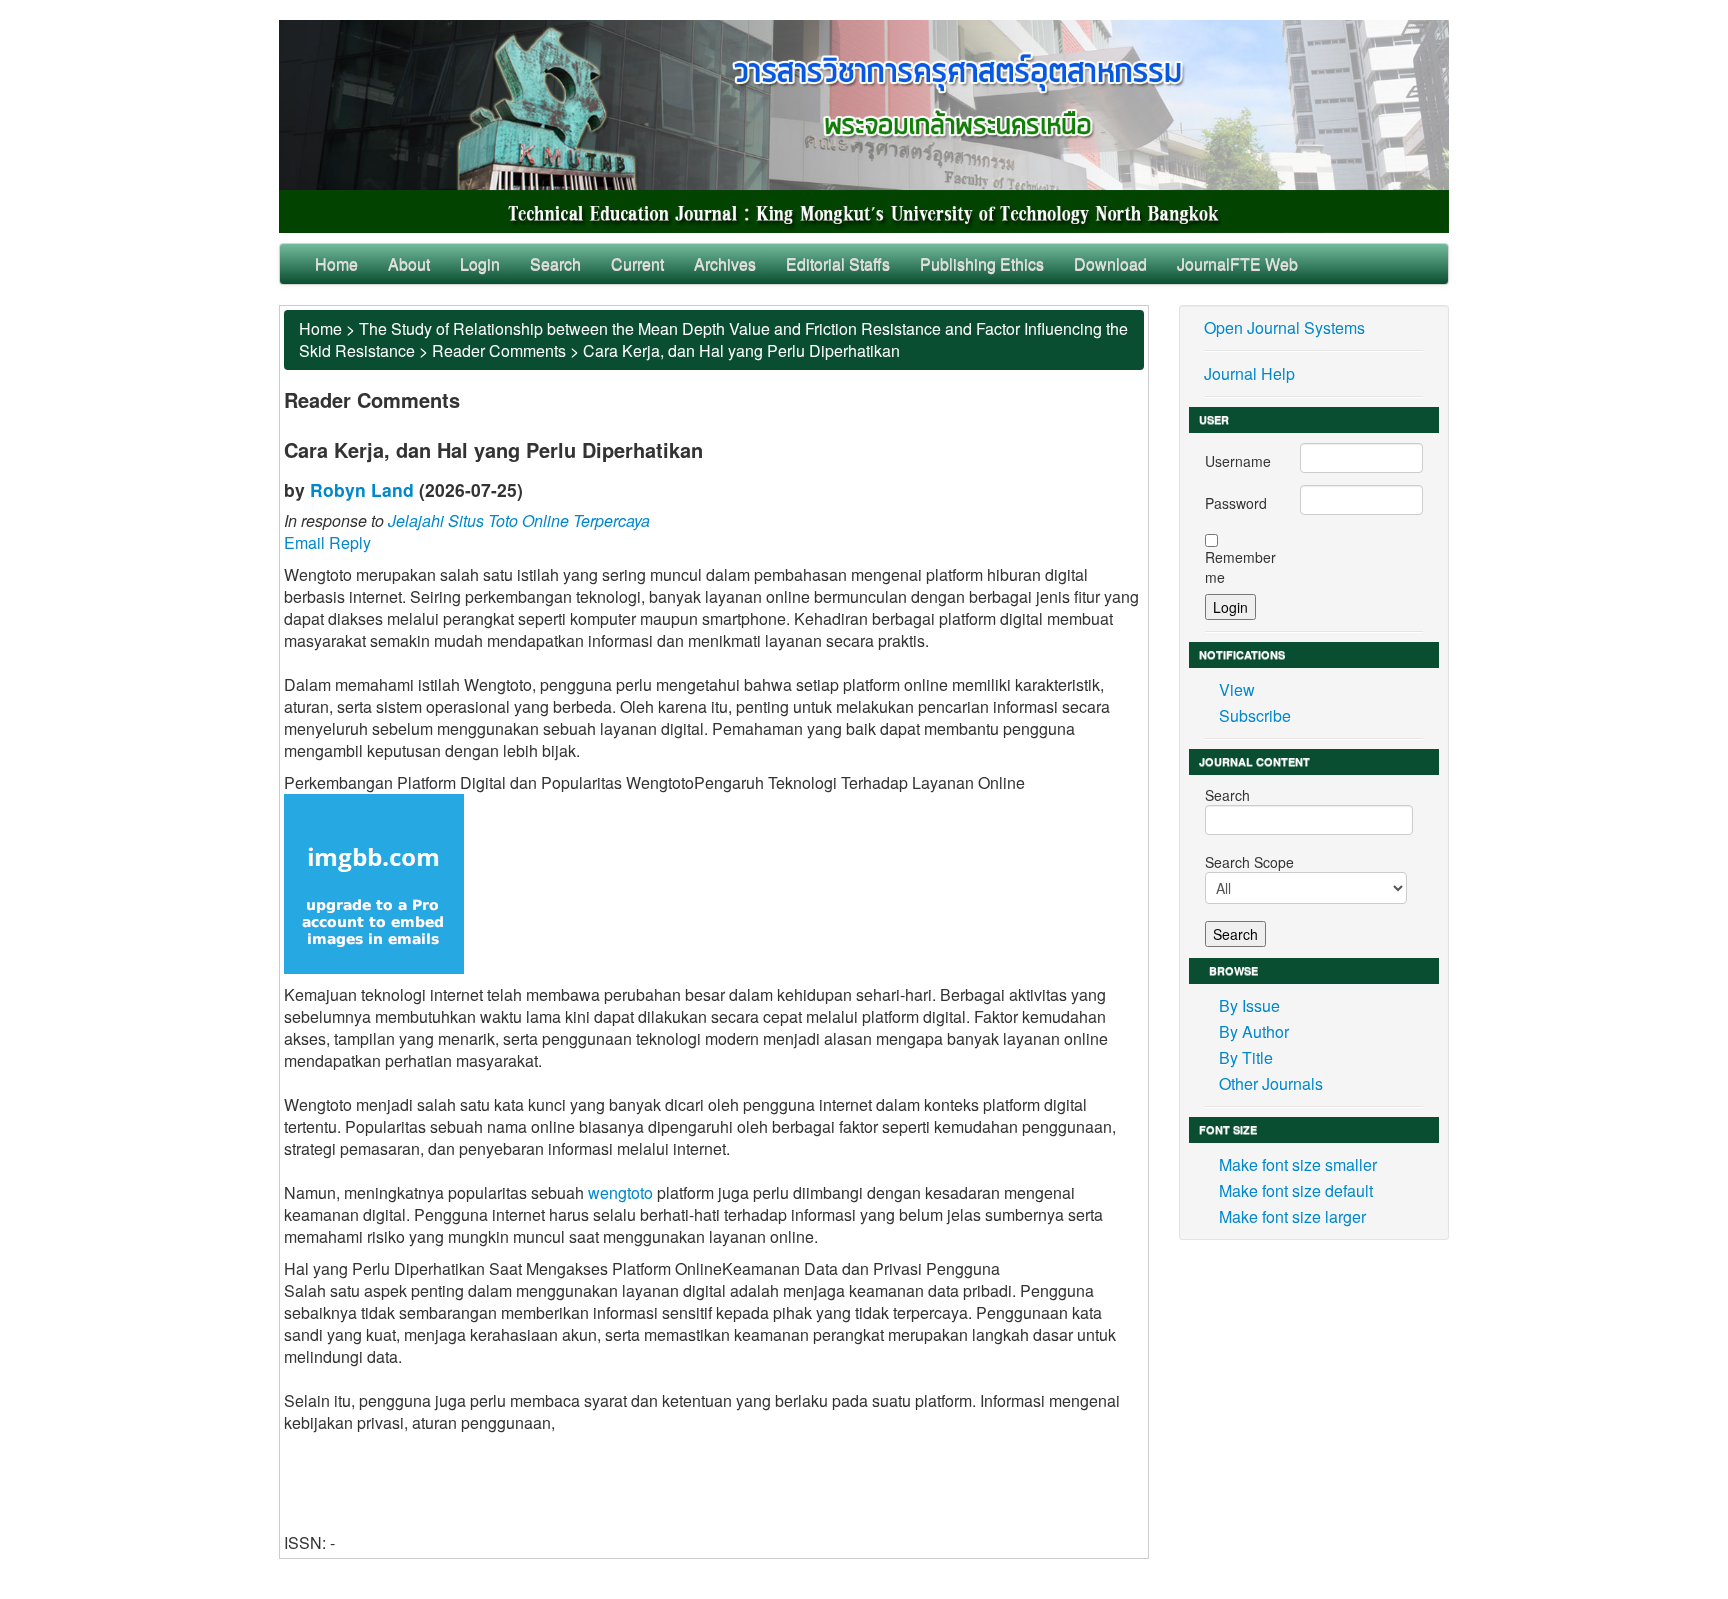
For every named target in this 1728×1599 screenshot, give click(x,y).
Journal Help (1249, 373)
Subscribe (1255, 715)
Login (480, 263)
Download (1110, 263)
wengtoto (620, 1192)
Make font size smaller (1298, 1164)
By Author (1254, 1031)
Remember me (1240, 567)
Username (1238, 461)
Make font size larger (1292, 1216)
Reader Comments (499, 350)
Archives (725, 263)
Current (637, 263)
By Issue (1249, 1005)
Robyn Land (362, 489)
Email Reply (327, 542)
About (409, 263)
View (1237, 689)
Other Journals (1271, 1083)
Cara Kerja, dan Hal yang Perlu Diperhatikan (741, 350)
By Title (1246, 1057)
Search (555, 263)
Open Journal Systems (1284, 327)
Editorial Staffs (838, 263)
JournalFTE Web (1237, 263)
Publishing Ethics (982, 263)
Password (1236, 503)
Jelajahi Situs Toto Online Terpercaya (519, 520)
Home (336, 263)
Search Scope (1249, 862)
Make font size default (1296, 1190)
